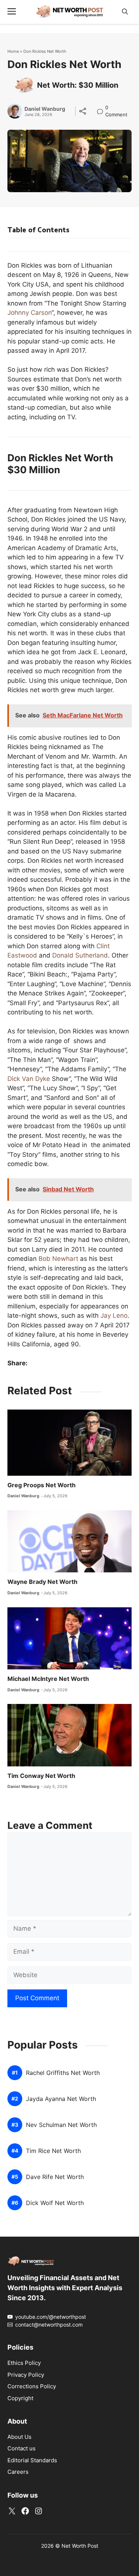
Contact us (21, 2448)
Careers (18, 2472)
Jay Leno (114, 1316)
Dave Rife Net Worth (55, 2177)
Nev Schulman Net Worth (61, 2125)
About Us (19, 2437)
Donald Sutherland (80, 955)
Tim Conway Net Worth (41, 1776)
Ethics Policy (24, 2363)
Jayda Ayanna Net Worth (61, 2099)
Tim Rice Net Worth (53, 2151)
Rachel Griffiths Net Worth (63, 2073)
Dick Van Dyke (29, 1079)
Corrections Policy (32, 2386)
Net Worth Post (80, 2546)
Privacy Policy (26, 2375)
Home (13, 51)
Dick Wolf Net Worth (55, 2203)
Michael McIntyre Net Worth (48, 1679)
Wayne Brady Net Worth (42, 1582)
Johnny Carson (29, 313)
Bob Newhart (58, 1259)
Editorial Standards (32, 2460)
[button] (125, 12)
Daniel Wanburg (45, 109)
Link (102, 108)
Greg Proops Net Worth (42, 1485)
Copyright (20, 2398)
